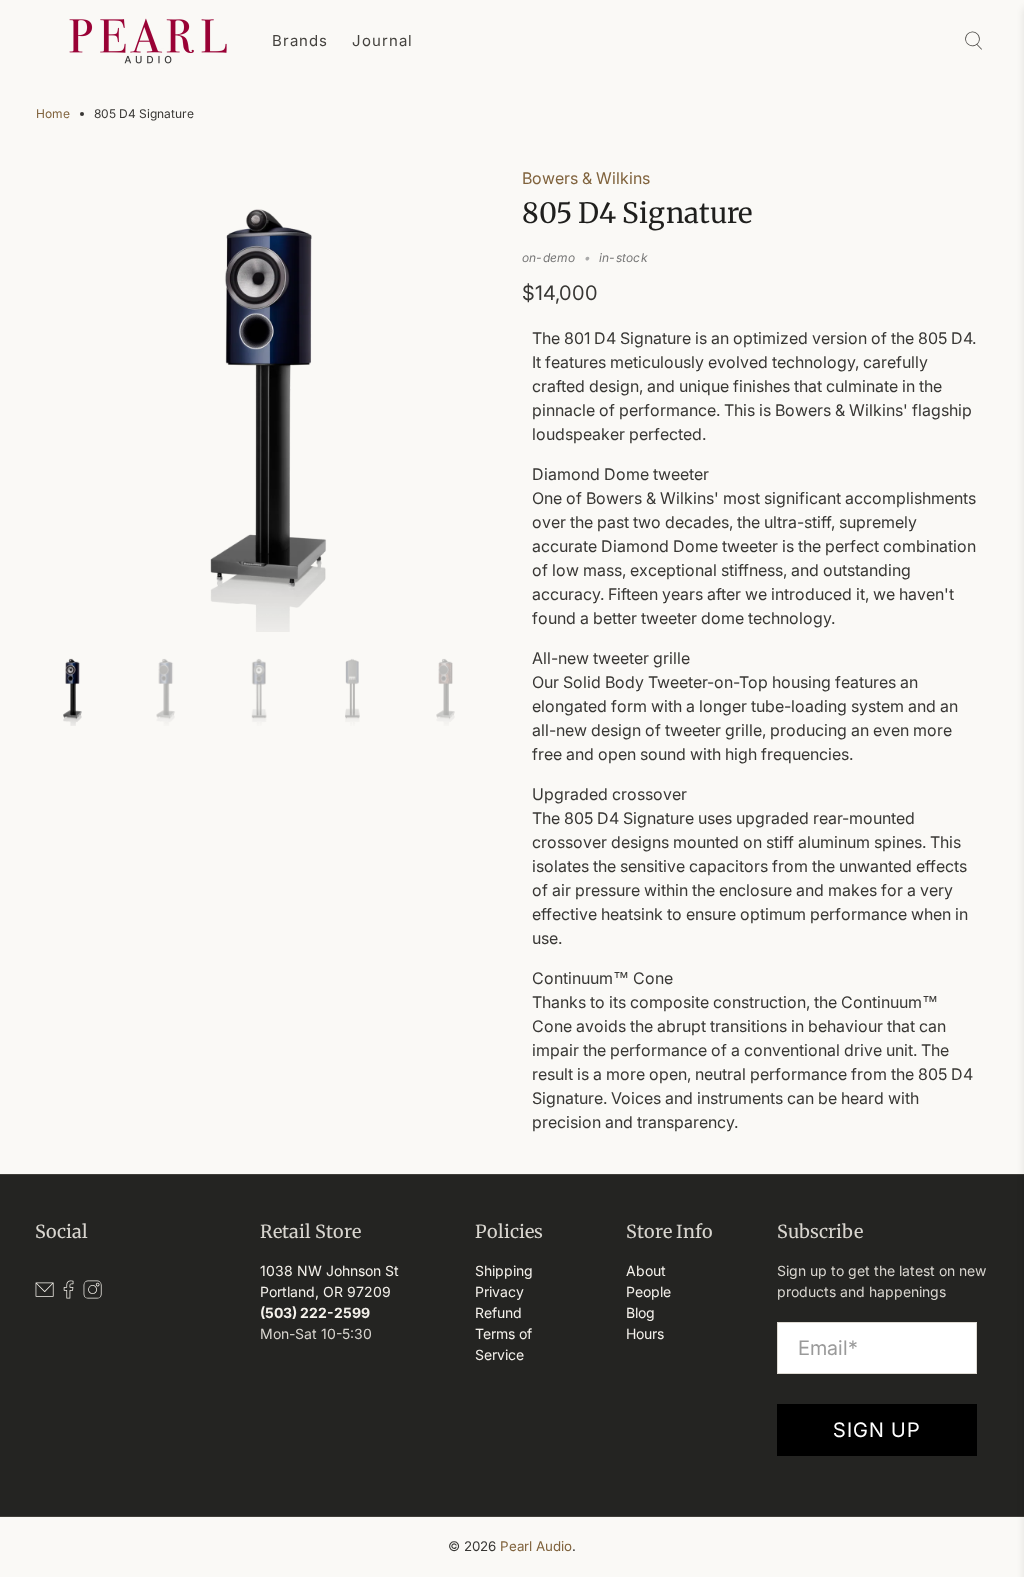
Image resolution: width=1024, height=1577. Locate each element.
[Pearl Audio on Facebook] (68, 1293)
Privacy (499, 1291)
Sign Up (877, 1430)
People (648, 1291)
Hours (645, 1333)
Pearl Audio (536, 1546)
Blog (640, 1312)
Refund (498, 1312)
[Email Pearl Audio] (44, 1293)
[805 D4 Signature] (269, 399)
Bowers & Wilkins (586, 178)
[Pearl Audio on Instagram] (92, 1293)
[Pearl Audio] (148, 41)
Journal (382, 40)
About (646, 1270)
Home (53, 114)
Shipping (504, 1270)
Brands (300, 40)
